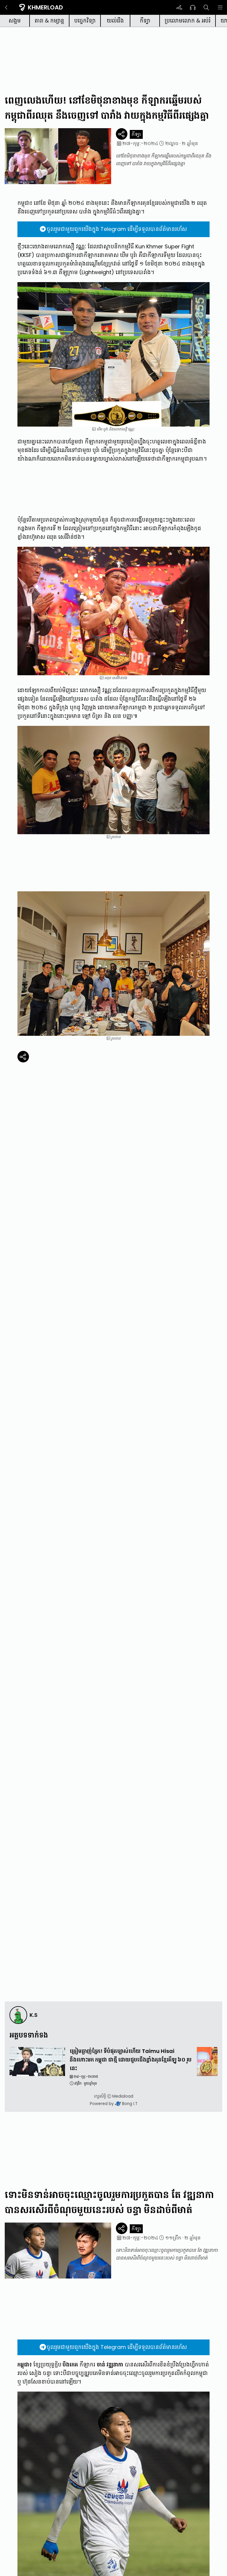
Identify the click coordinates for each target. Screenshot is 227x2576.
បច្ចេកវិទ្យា (85, 21)
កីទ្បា (145, 21)
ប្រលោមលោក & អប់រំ (188, 21)
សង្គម (15, 21)
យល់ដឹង (115, 21)
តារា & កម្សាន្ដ (49, 21)
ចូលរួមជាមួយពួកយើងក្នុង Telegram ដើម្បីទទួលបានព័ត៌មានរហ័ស (117, 229)
